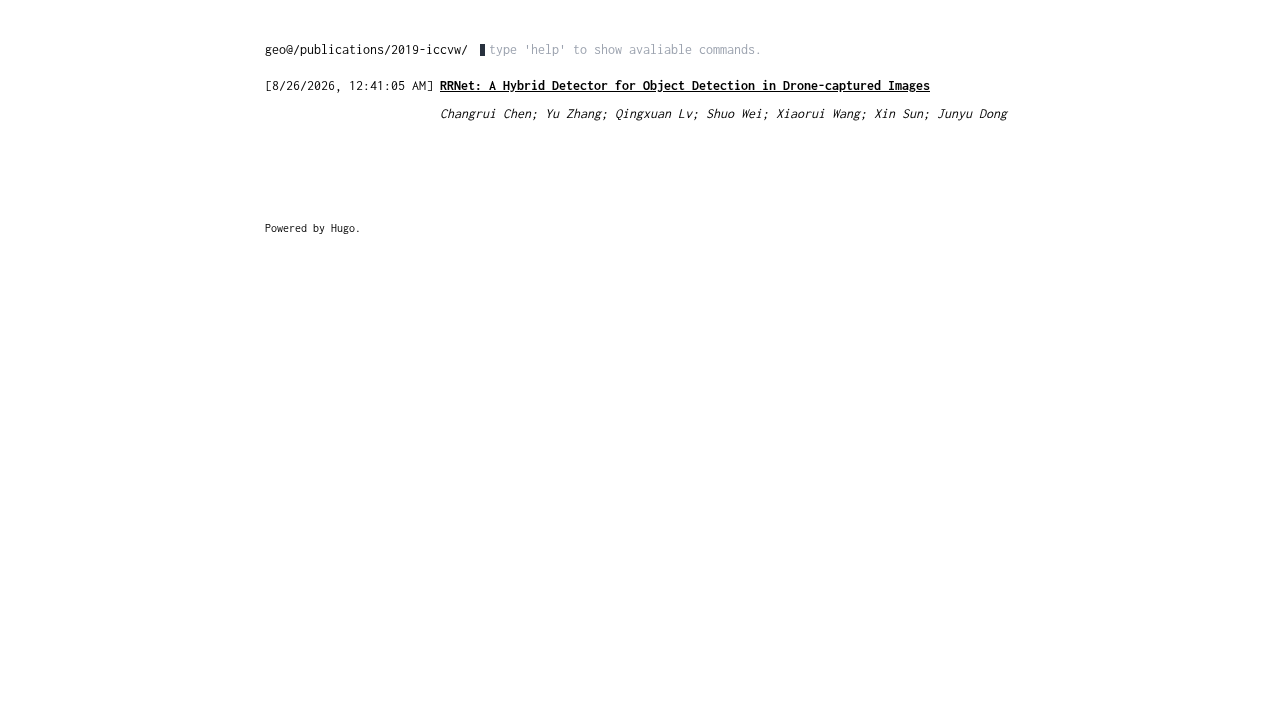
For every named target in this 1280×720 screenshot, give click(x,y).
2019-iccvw (426, 49)
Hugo (343, 228)
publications (342, 49)
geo (275, 49)
